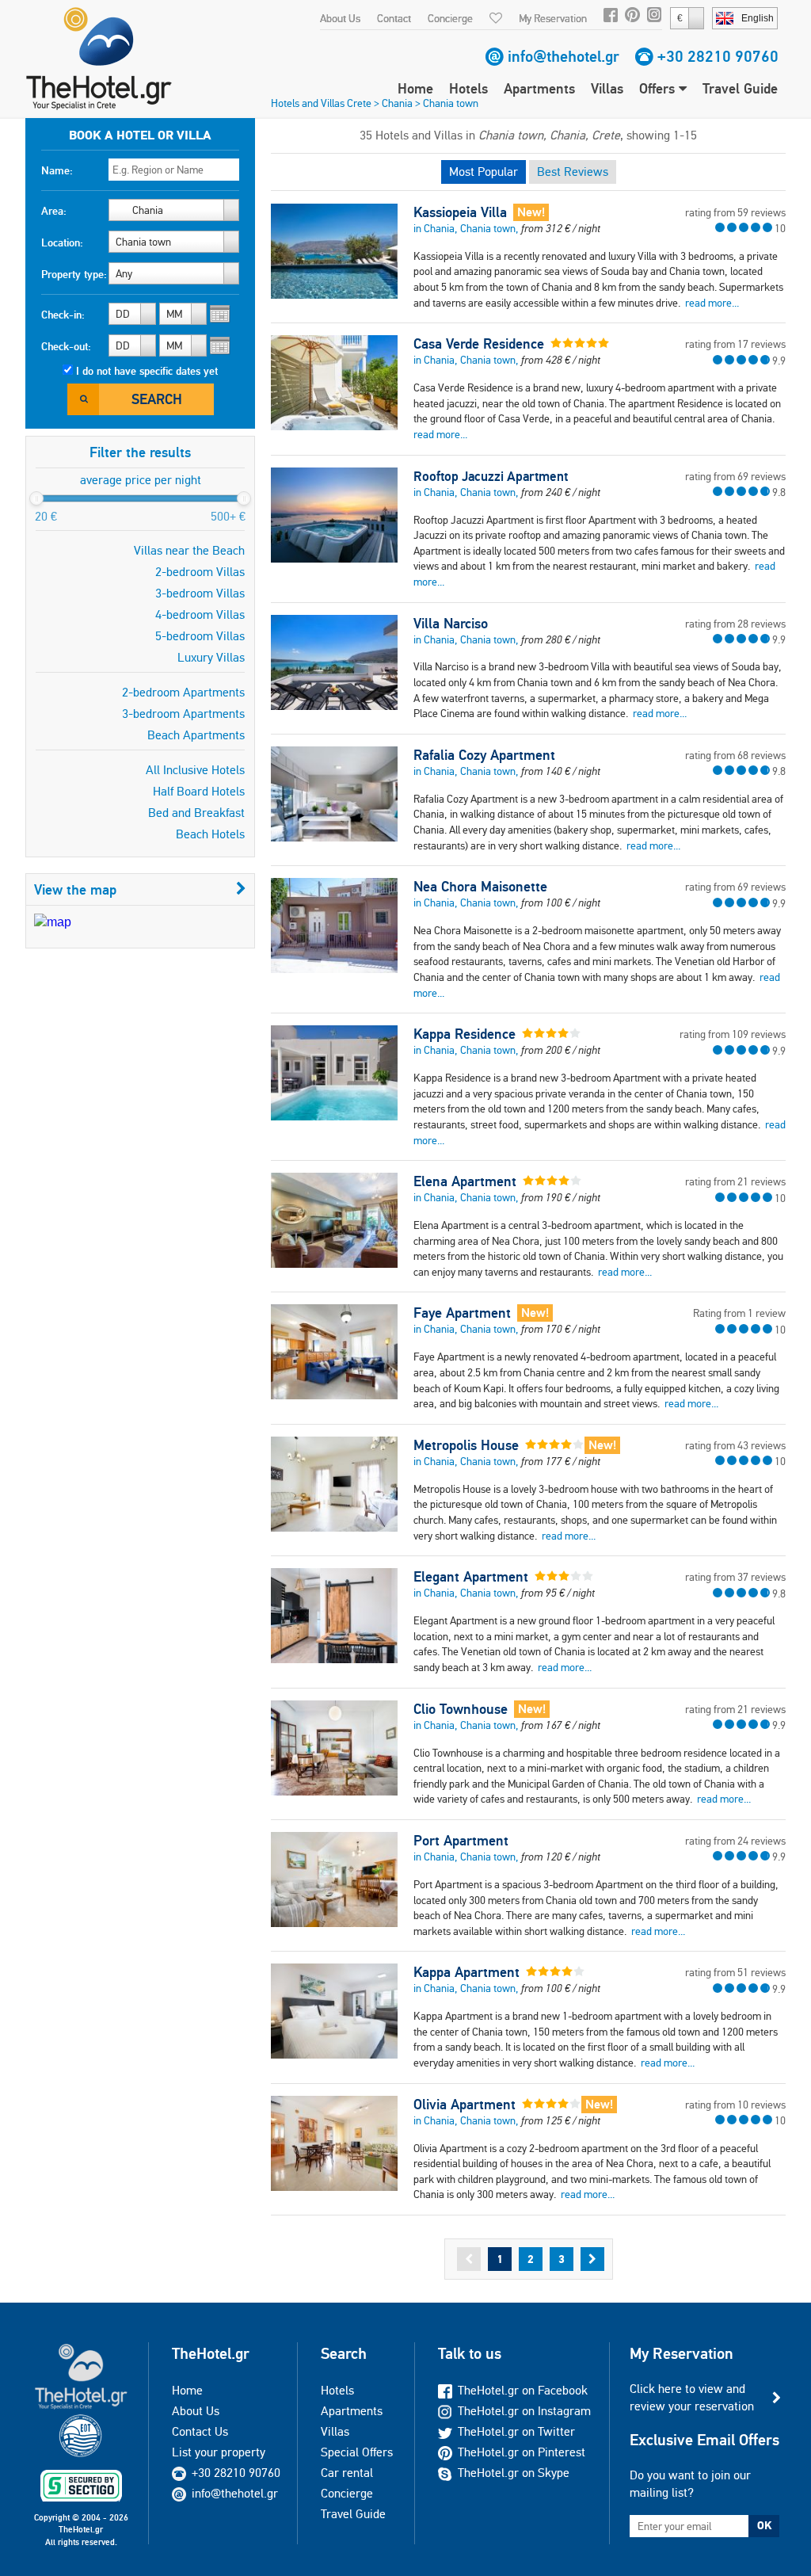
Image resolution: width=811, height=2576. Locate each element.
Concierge (450, 18)
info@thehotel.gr (564, 56)
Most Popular (484, 172)
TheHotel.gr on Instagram (524, 2411)
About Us (340, 18)
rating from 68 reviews (735, 755)
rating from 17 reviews (735, 344)
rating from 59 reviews (735, 212)
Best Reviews (573, 172)
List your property (219, 2452)
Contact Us (200, 2431)
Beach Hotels (210, 834)
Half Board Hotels (199, 791)
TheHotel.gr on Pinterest (522, 2452)
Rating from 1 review (739, 1313)
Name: (57, 170)
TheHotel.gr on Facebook (523, 2390)
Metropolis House (466, 1445)
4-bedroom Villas (200, 614)
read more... (712, 303)
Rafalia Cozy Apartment (484, 755)
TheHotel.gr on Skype (514, 2473)
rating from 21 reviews (735, 1181)
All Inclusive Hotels (195, 770)
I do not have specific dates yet (147, 371)
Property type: (74, 274)
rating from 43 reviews (735, 1445)
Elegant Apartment (471, 1577)
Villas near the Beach (189, 550)
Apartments (539, 88)
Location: (62, 242)
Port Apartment (461, 1841)
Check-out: (66, 346)
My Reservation (553, 18)
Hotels (468, 88)
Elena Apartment (465, 1181)
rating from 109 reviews (733, 1034)
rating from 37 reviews (735, 1577)
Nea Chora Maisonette (480, 887)
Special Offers (357, 2452)
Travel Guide (740, 88)
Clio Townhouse (461, 1709)
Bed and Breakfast (196, 813)
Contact (394, 18)
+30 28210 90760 (718, 56)
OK (764, 2525)
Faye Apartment (462, 1313)
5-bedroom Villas (200, 636)
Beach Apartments (196, 735)
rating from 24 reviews (735, 1841)
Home (415, 88)
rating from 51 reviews (735, 1972)
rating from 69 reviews (735, 476)
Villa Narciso (451, 624)
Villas (607, 88)
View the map (75, 889)
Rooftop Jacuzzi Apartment (491, 476)
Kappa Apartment (466, 1972)
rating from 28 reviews (735, 624)
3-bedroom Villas (200, 593)
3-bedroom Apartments (183, 714)
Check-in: (63, 315)
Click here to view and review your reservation (692, 2397)
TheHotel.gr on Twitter (516, 2431)
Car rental (347, 2473)
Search (157, 399)
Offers (659, 88)
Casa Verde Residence (479, 344)
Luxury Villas (211, 657)
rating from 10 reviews (735, 2105)
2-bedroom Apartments (183, 692)
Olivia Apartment (465, 2105)
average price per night (141, 480)
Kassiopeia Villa (460, 212)
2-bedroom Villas (200, 572)
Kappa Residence (465, 1034)
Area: (54, 211)
